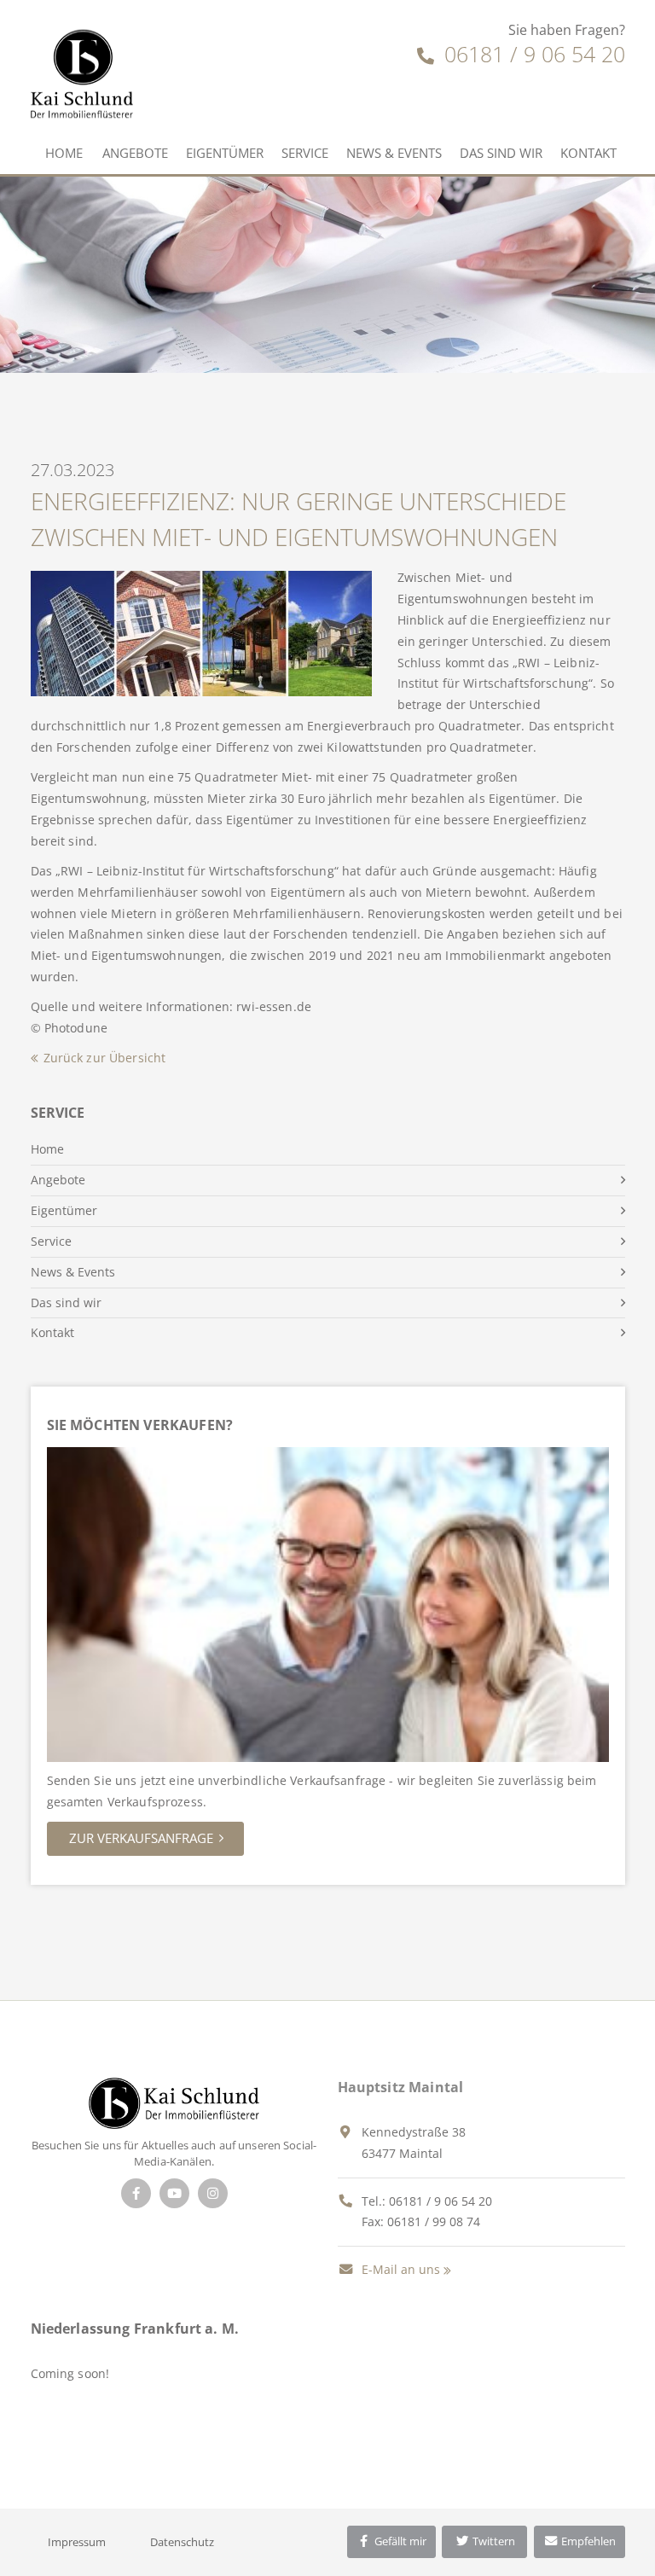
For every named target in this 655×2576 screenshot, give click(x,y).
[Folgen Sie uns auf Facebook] (136, 2193)
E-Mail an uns (399, 2269)
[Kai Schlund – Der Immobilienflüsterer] (174, 2101)
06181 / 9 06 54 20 (532, 54)
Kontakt (588, 153)
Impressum (77, 2542)
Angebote (135, 153)
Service (305, 153)
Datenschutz (182, 2542)
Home (64, 153)
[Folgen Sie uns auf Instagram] (213, 2193)
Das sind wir (501, 153)
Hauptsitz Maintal (401, 2087)
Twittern (493, 2541)
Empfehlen (587, 2541)
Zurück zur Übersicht (105, 1058)
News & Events (394, 153)
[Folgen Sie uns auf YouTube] (174, 2193)
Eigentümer (225, 153)
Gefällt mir (399, 2541)
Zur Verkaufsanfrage (141, 1838)
